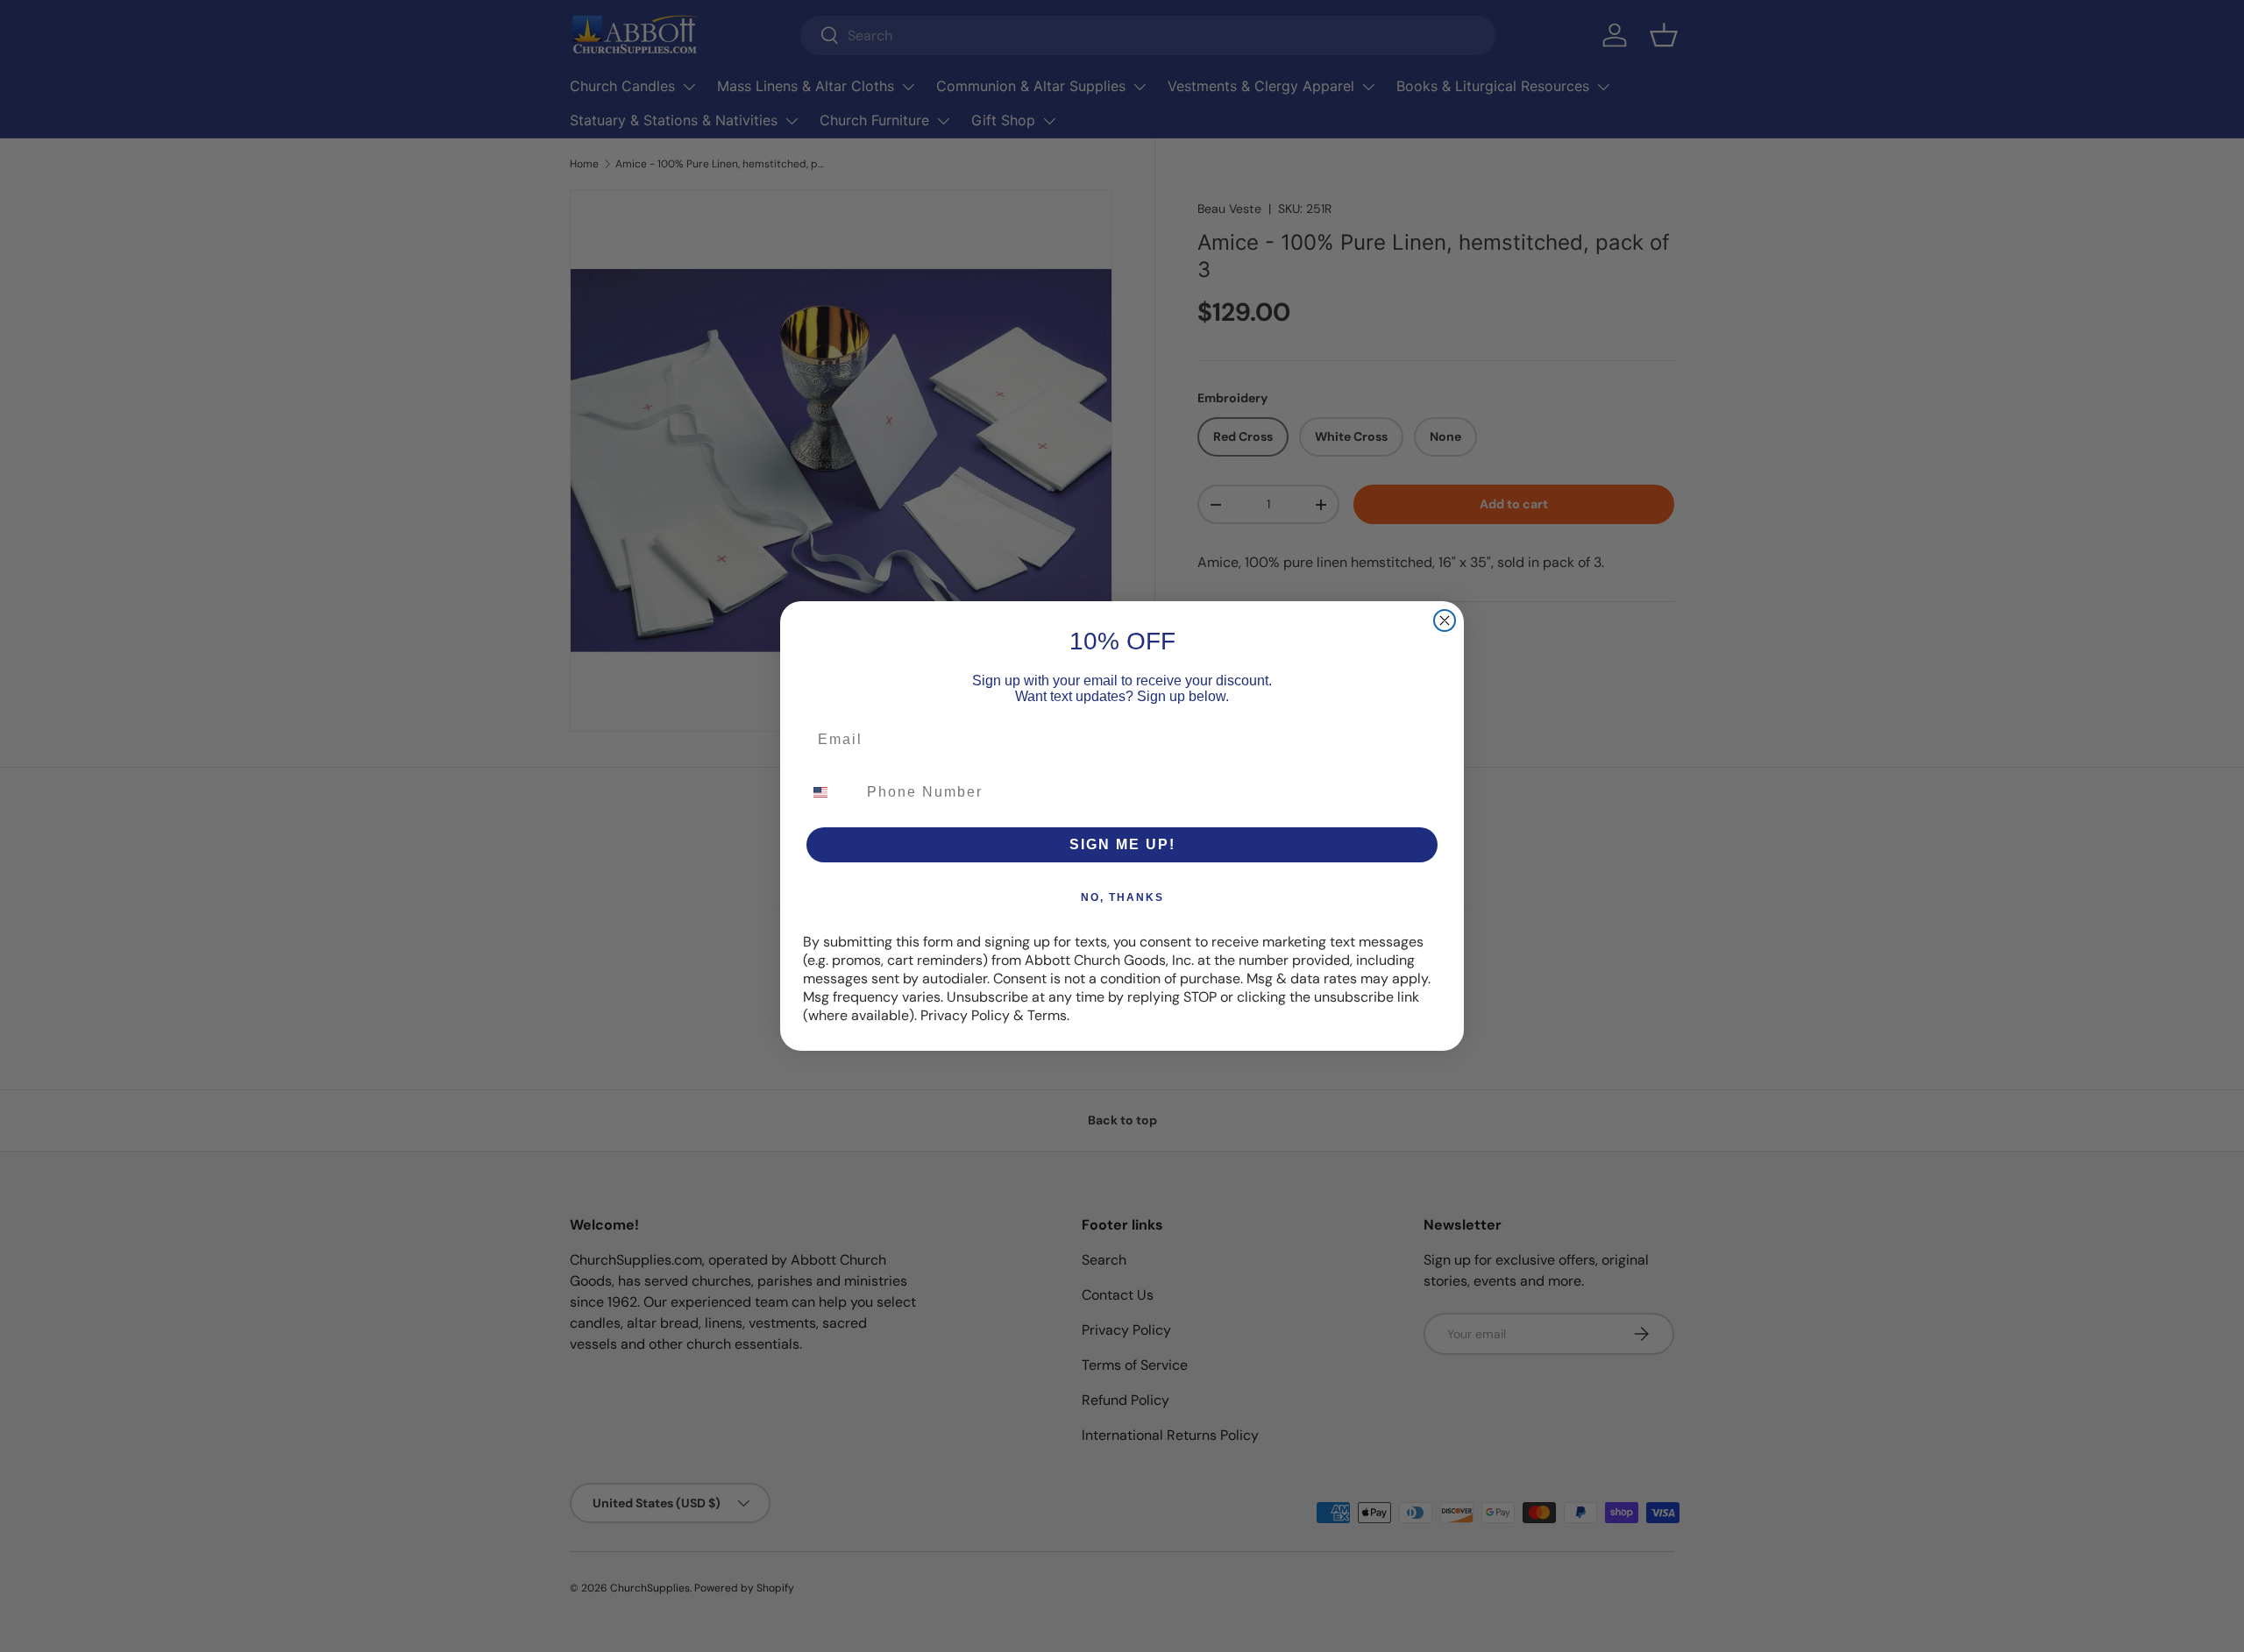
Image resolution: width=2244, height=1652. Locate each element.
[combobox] (831, 792)
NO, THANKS (1122, 897)
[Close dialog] (1445, 620)
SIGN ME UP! (1122, 844)
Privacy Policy (965, 1015)
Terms (1047, 1015)
